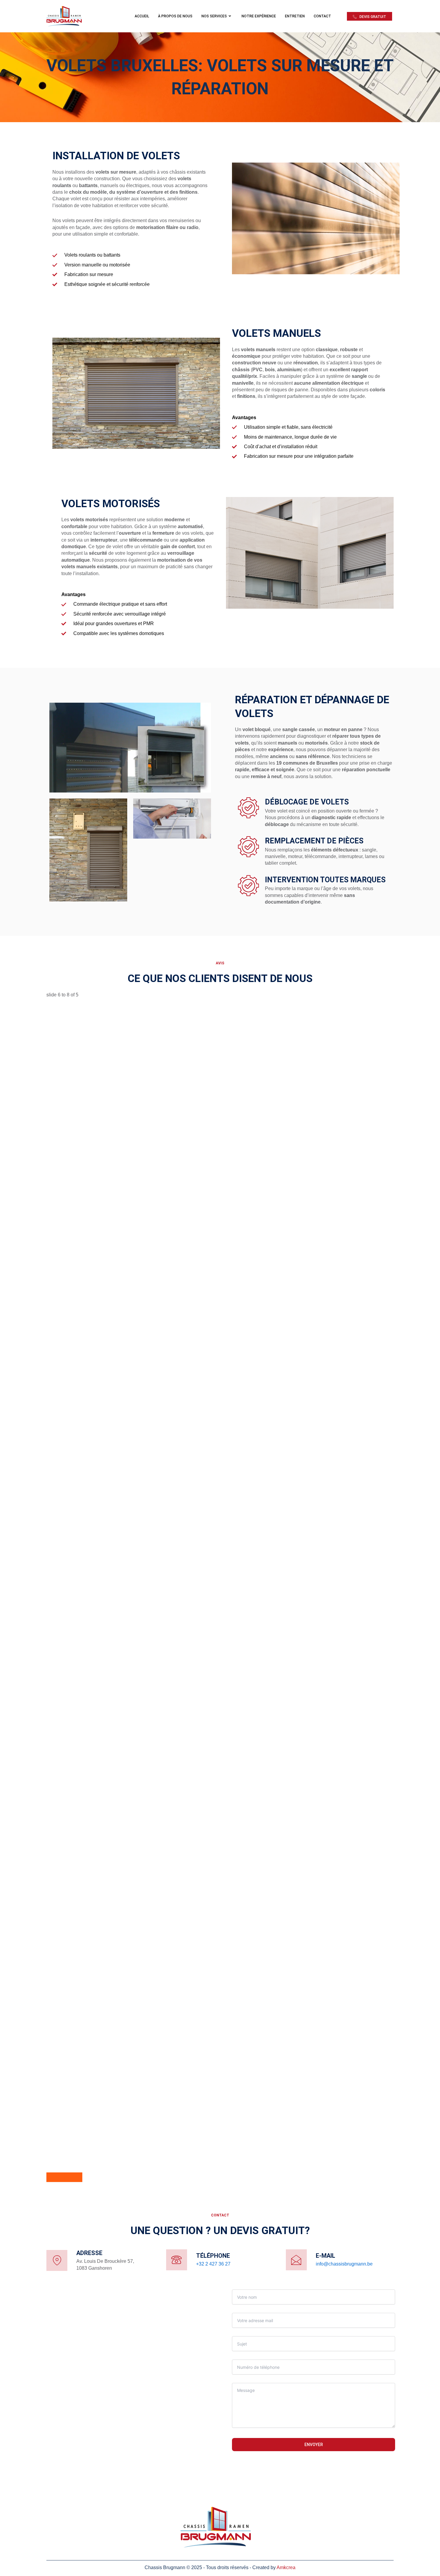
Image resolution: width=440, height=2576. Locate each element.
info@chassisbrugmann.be (344, 2264)
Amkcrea (286, 2567)
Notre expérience (259, 16)
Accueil (142, 16)
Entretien (295, 16)
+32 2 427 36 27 (213, 2264)
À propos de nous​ (175, 16)
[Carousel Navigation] (220, 2177)
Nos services (214, 16)
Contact (322, 16)
